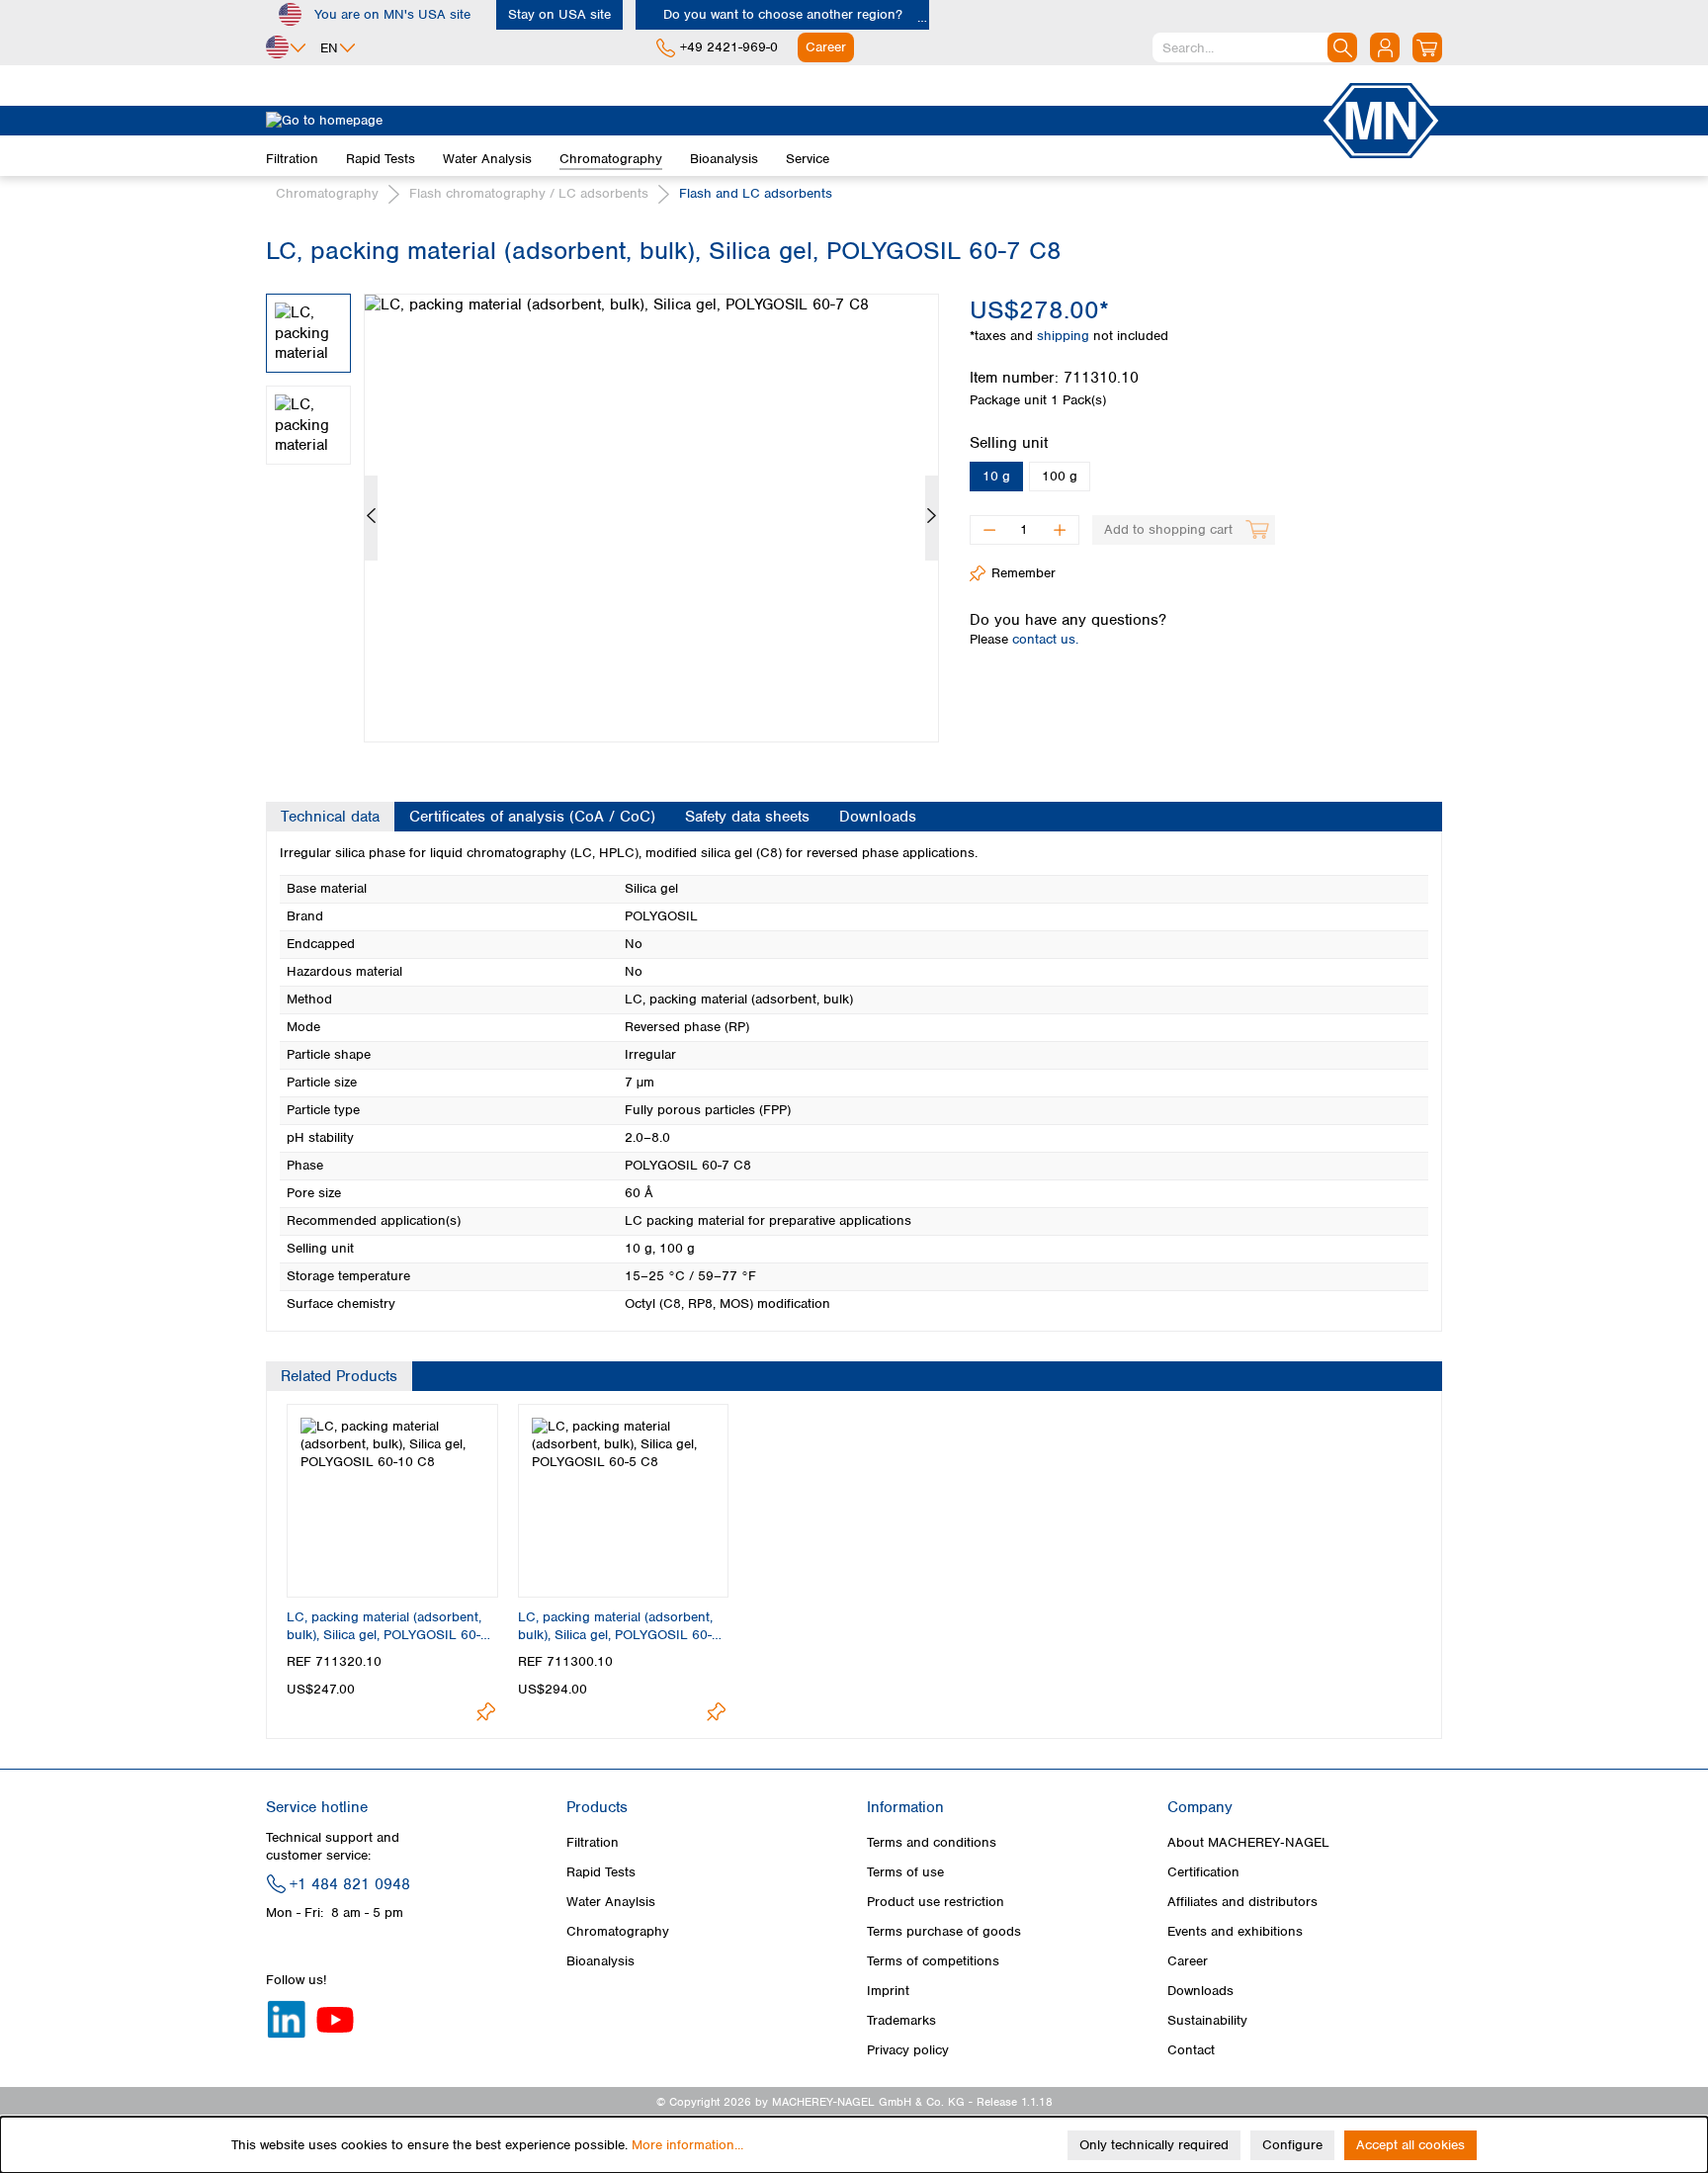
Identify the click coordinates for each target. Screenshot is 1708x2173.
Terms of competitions (933, 1961)
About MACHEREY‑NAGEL (1248, 1842)
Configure (1292, 2145)
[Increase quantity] (1060, 530)
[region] (603, 503)
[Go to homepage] (793, 121)
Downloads (1200, 1991)
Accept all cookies (1410, 2145)
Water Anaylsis (611, 1902)
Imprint (888, 1991)
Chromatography (618, 1931)
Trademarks (901, 2020)
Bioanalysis (600, 1961)
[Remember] (486, 1712)
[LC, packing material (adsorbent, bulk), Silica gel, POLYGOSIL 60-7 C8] (651, 518)
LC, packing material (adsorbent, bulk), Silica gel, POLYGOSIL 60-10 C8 (391, 1626)
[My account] (1385, 47)
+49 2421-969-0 (729, 47)
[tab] (330, 817)
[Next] (932, 518)
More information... (687, 2145)
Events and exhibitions (1235, 1931)
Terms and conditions (932, 1842)
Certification (1203, 1872)
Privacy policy (908, 2050)
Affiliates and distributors (1242, 1902)
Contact (1191, 2050)
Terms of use (905, 1872)
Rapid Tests (601, 1872)
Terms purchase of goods (944, 1931)
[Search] (1342, 47)
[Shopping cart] (1427, 47)
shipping (1065, 336)
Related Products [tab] (339, 1376)
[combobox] (1255, 47)
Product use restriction (936, 1902)
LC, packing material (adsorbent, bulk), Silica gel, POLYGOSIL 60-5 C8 (619, 1626)
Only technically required (1154, 2145)
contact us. (1045, 639)
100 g (1060, 476)
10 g (996, 476)
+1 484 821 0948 (350, 1884)
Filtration (593, 1842)
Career (1188, 1961)
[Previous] (371, 518)
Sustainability (1207, 2020)
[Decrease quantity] (989, 530)
